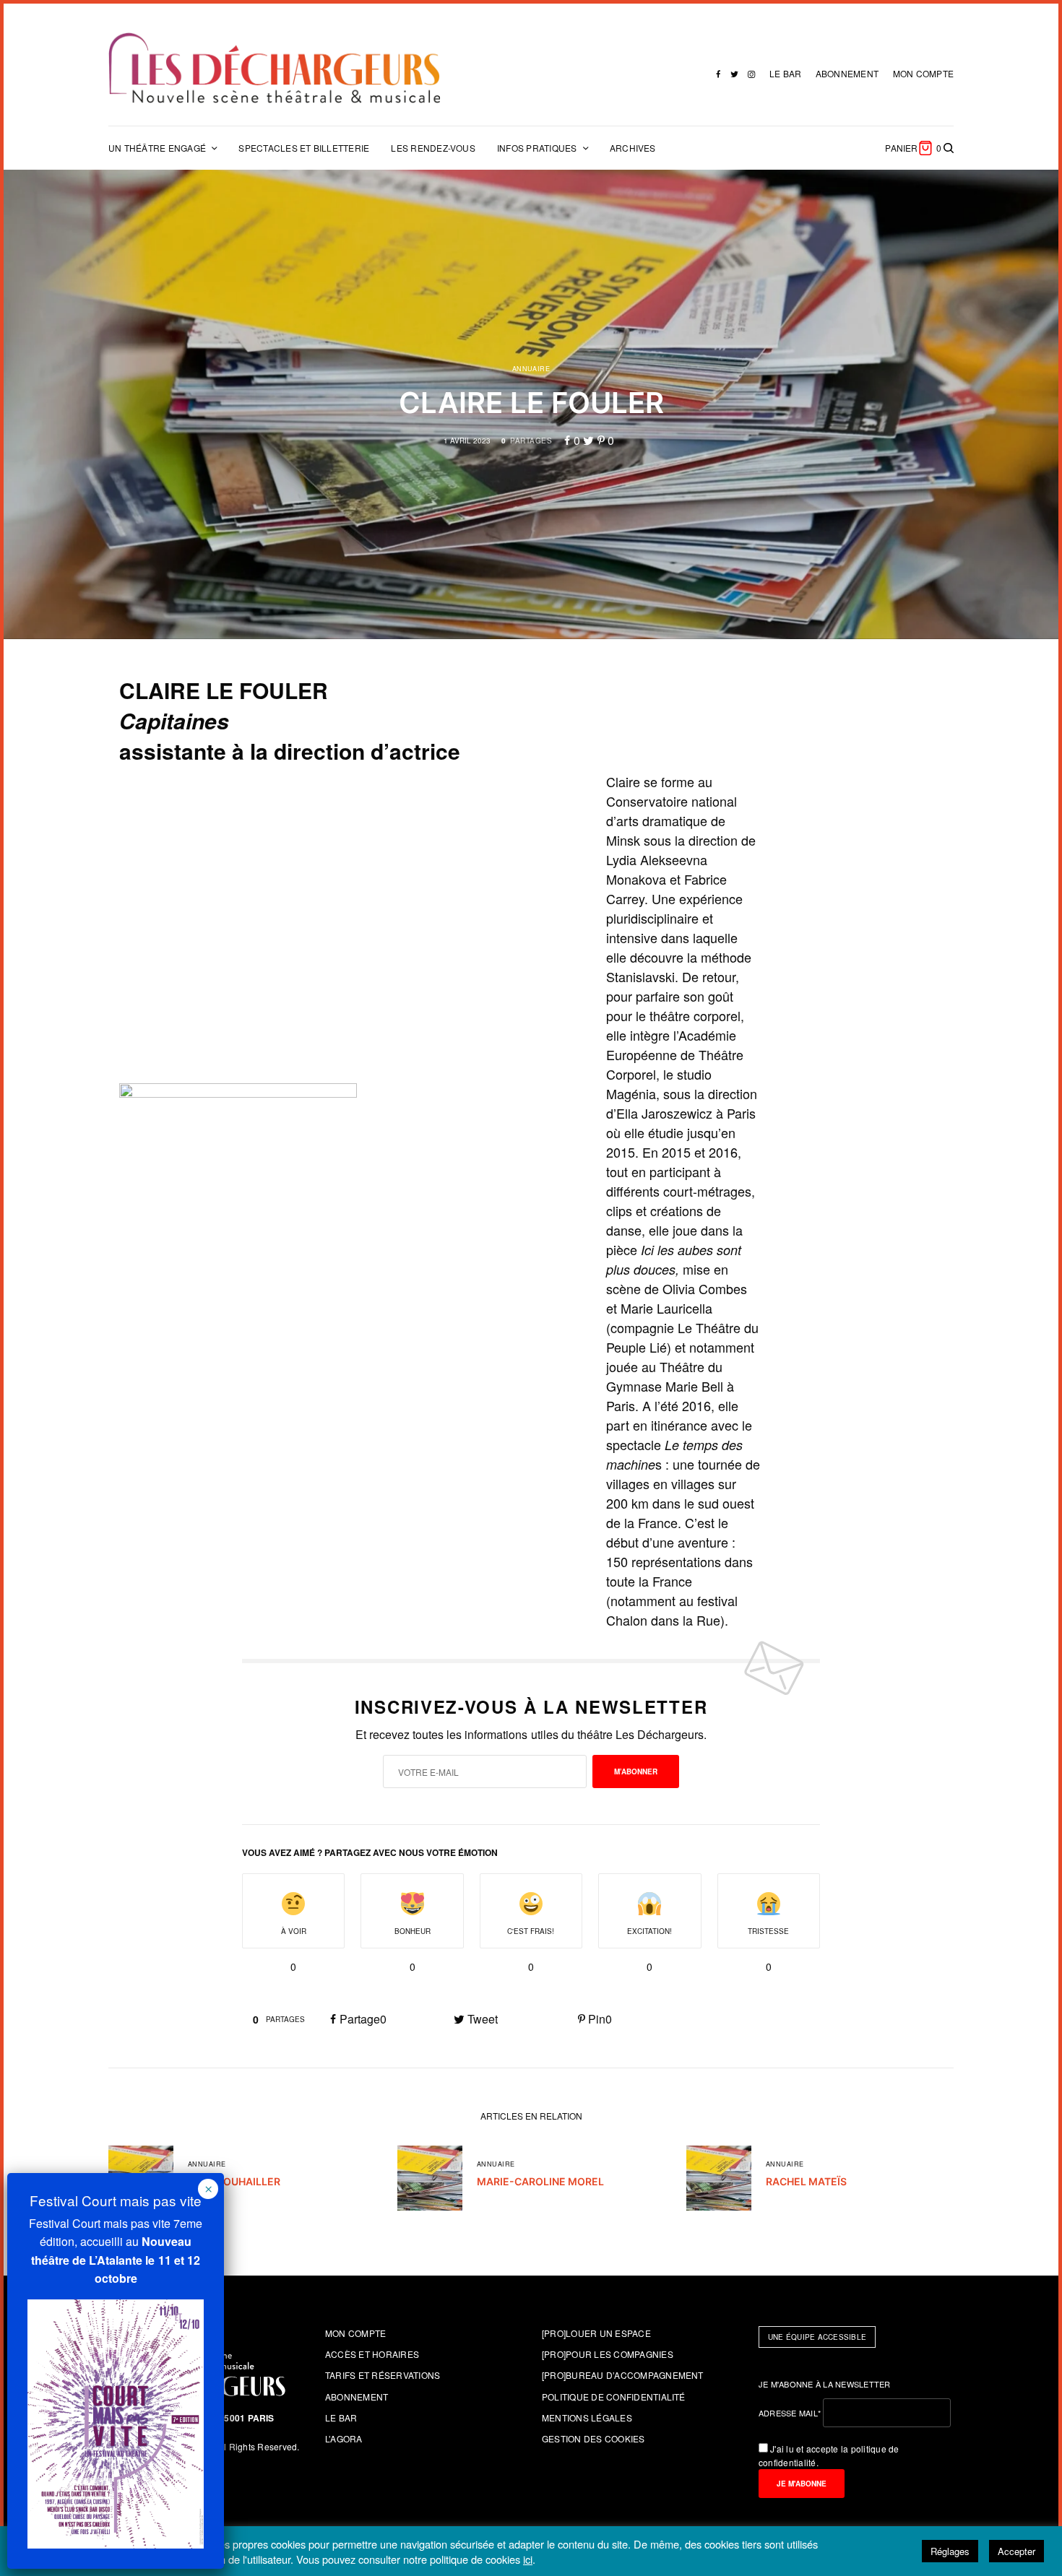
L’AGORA (344, 2438)
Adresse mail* (790, 2413)
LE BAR (785, 73)
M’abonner (636, 1771)
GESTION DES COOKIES (593, 2438)
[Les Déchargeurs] (274, 68)
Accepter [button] (1016, 2551)
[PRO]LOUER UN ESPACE (596, 2333)
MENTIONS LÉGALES (587, 2417)
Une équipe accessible (817, 2337)
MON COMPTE (923, 73)
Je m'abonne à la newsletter (825, 2384)
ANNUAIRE (531, 369)
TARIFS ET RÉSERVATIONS (383, 2375)
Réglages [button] (950, 2551)
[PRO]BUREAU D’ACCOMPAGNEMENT (623, 2375)
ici (528, 2559)
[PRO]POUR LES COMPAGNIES (608, 2354)
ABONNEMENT (847, 73)
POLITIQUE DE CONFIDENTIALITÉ (614, 2397)
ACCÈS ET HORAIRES (372, 2354)
